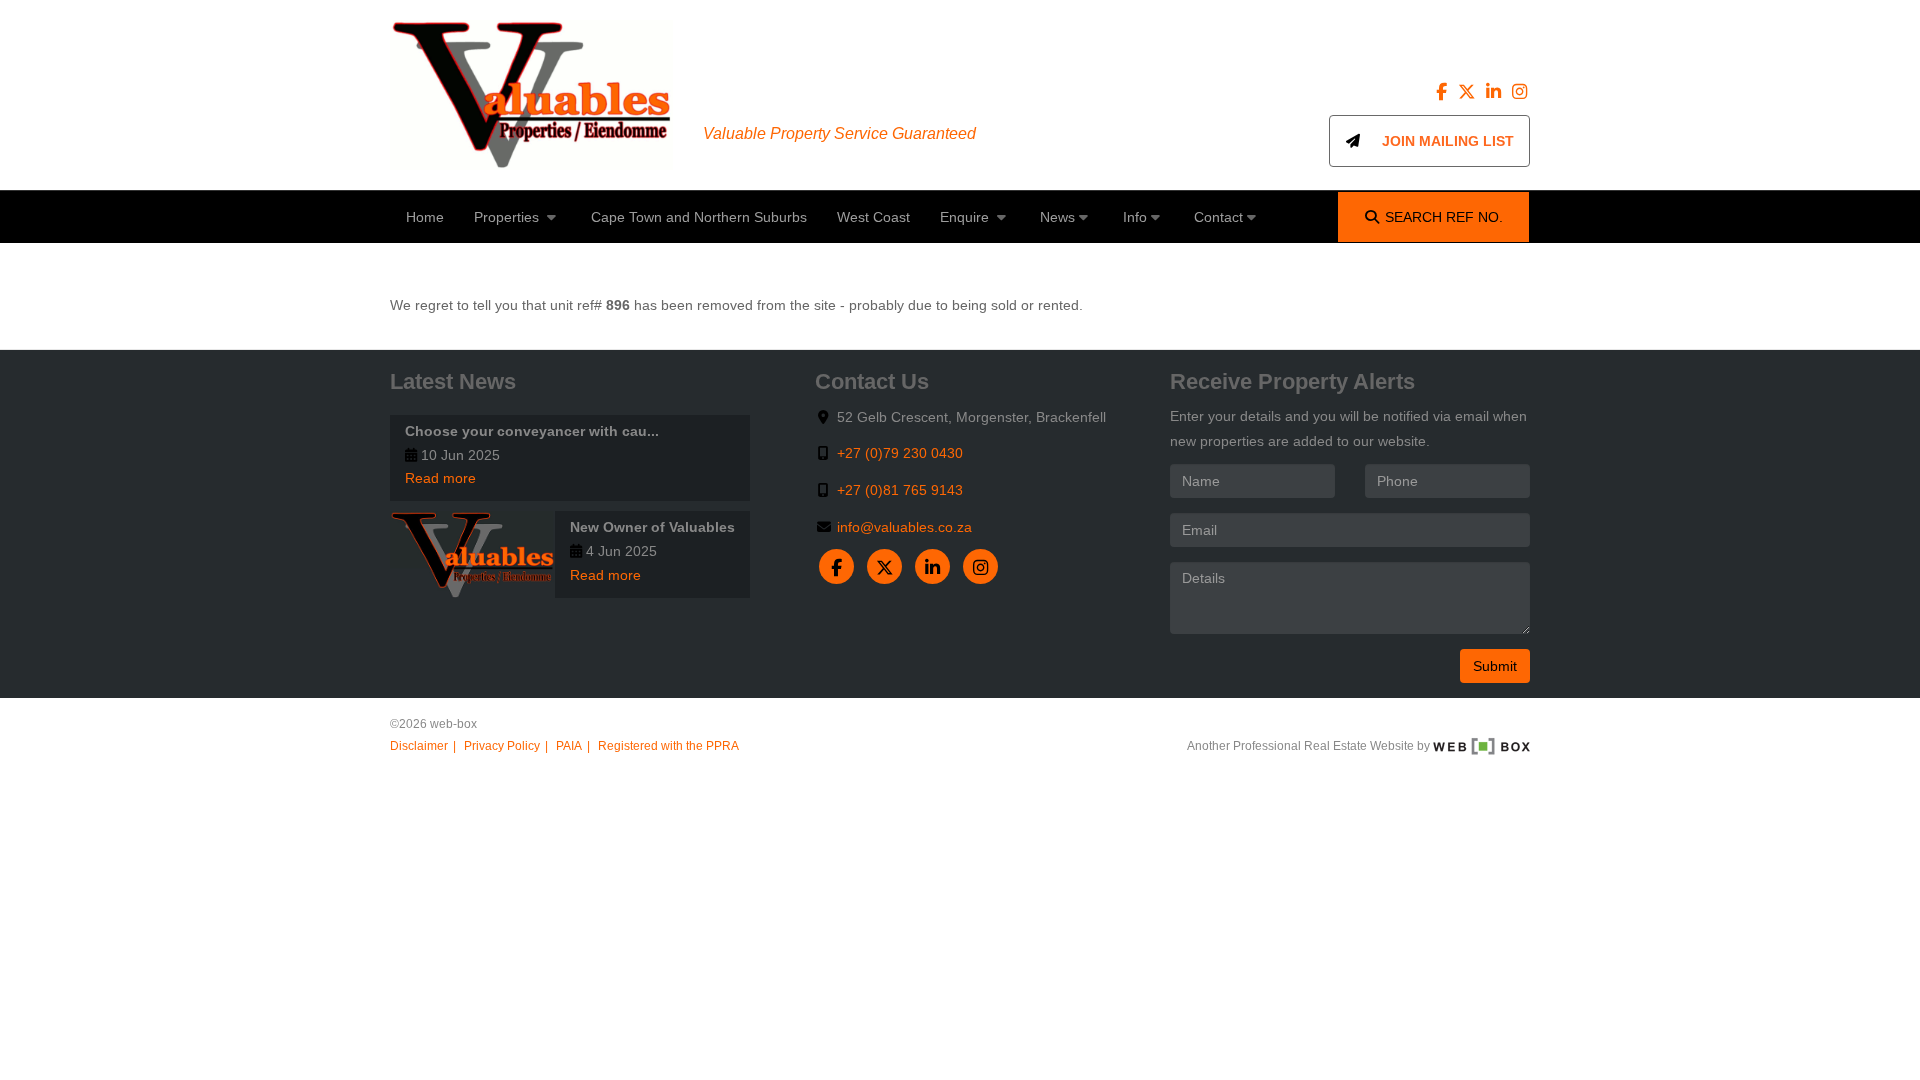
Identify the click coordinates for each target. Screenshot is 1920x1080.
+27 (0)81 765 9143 (900, 490)
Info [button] (1135, 217)
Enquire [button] (966, 217)
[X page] (1469, 92)
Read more (440, 478)
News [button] (1057, 217)
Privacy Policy (502, 746)
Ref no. (1444, 217)
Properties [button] (508, 217)
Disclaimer (419, 746)
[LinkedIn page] (1495, 92)
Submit (1495, 666)
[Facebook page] (1444, 92)
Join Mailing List (1438, 141)
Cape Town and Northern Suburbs (699, 217)
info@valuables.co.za (904, 527)
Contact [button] (1218, 217)
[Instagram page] (1519, 92)
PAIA (569, 746)
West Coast (873, 217)
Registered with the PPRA (668, 746)
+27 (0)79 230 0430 (900, 453)
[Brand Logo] (531, 95)
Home (425, 217)
